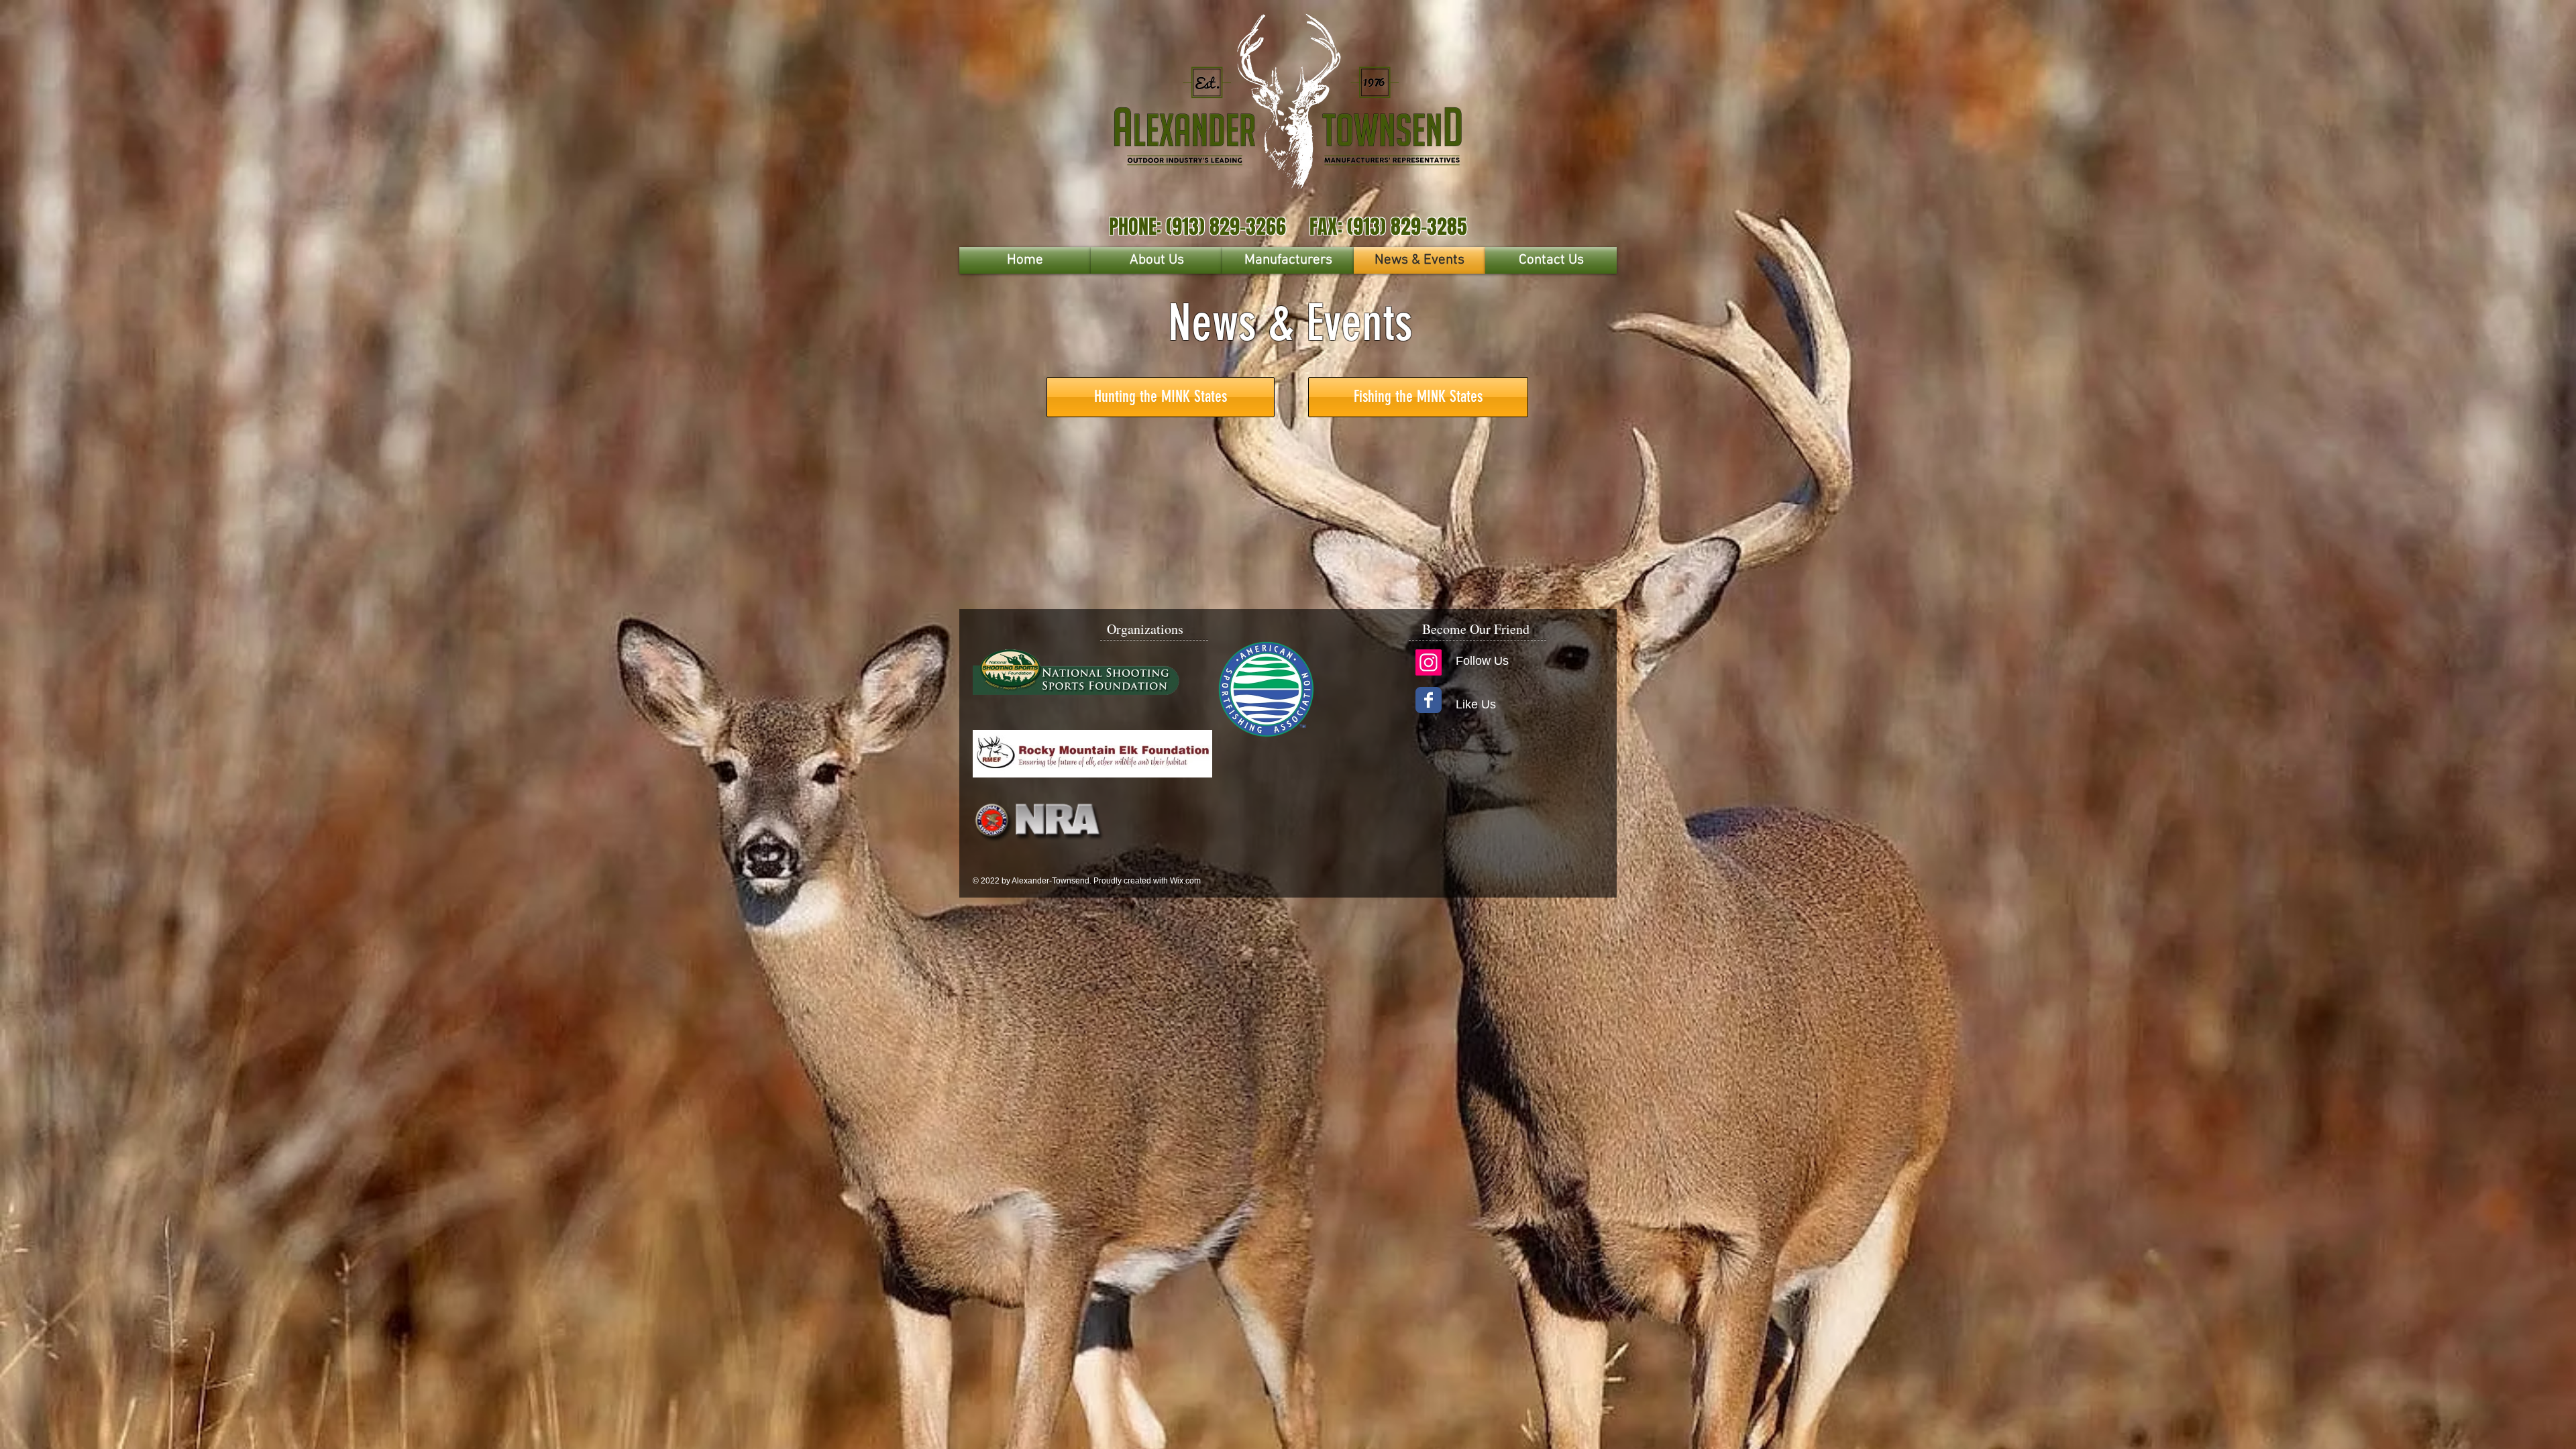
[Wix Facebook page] (1429, 700)
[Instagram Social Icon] (1429, 662)
